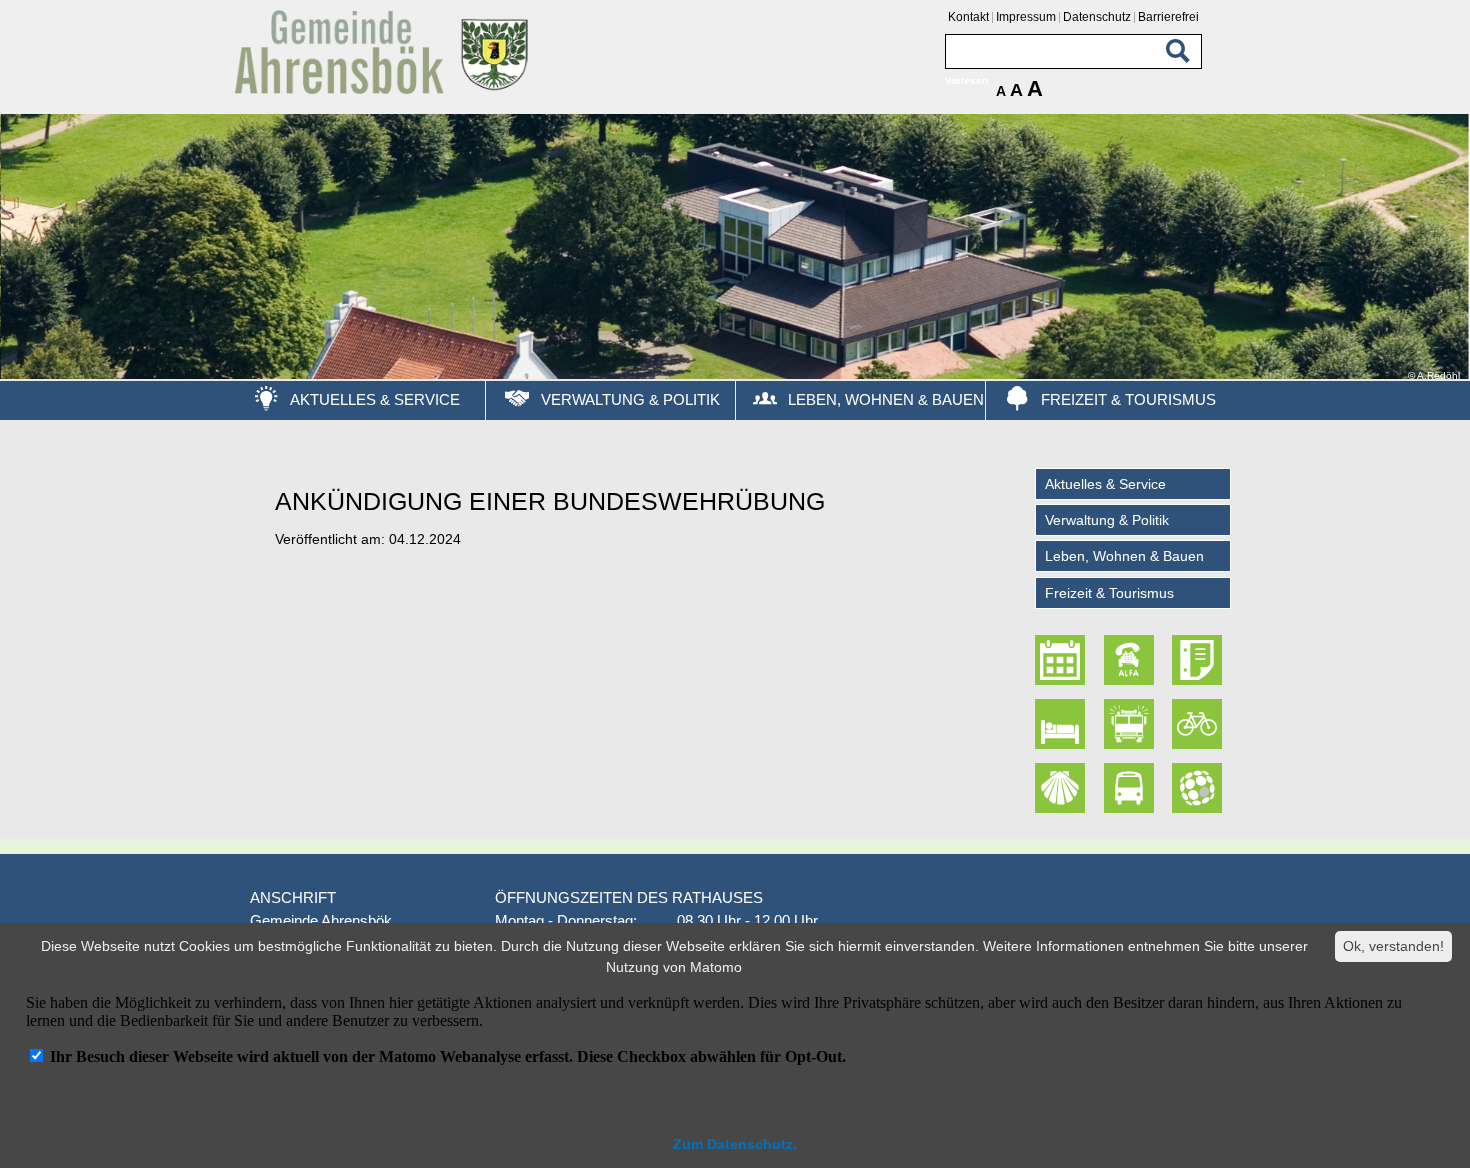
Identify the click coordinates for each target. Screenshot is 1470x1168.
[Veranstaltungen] (1063, 661)
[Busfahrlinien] (1131, 788)
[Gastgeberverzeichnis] (1063, 724)
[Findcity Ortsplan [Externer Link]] (1199, 788)
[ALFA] (1131, 661)
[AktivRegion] (1199, 724)
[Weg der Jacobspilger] (1063, 788)
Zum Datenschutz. (735, 1144)
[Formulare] (1199, 661)
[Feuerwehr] (1131, 724)
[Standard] (385, 90)
